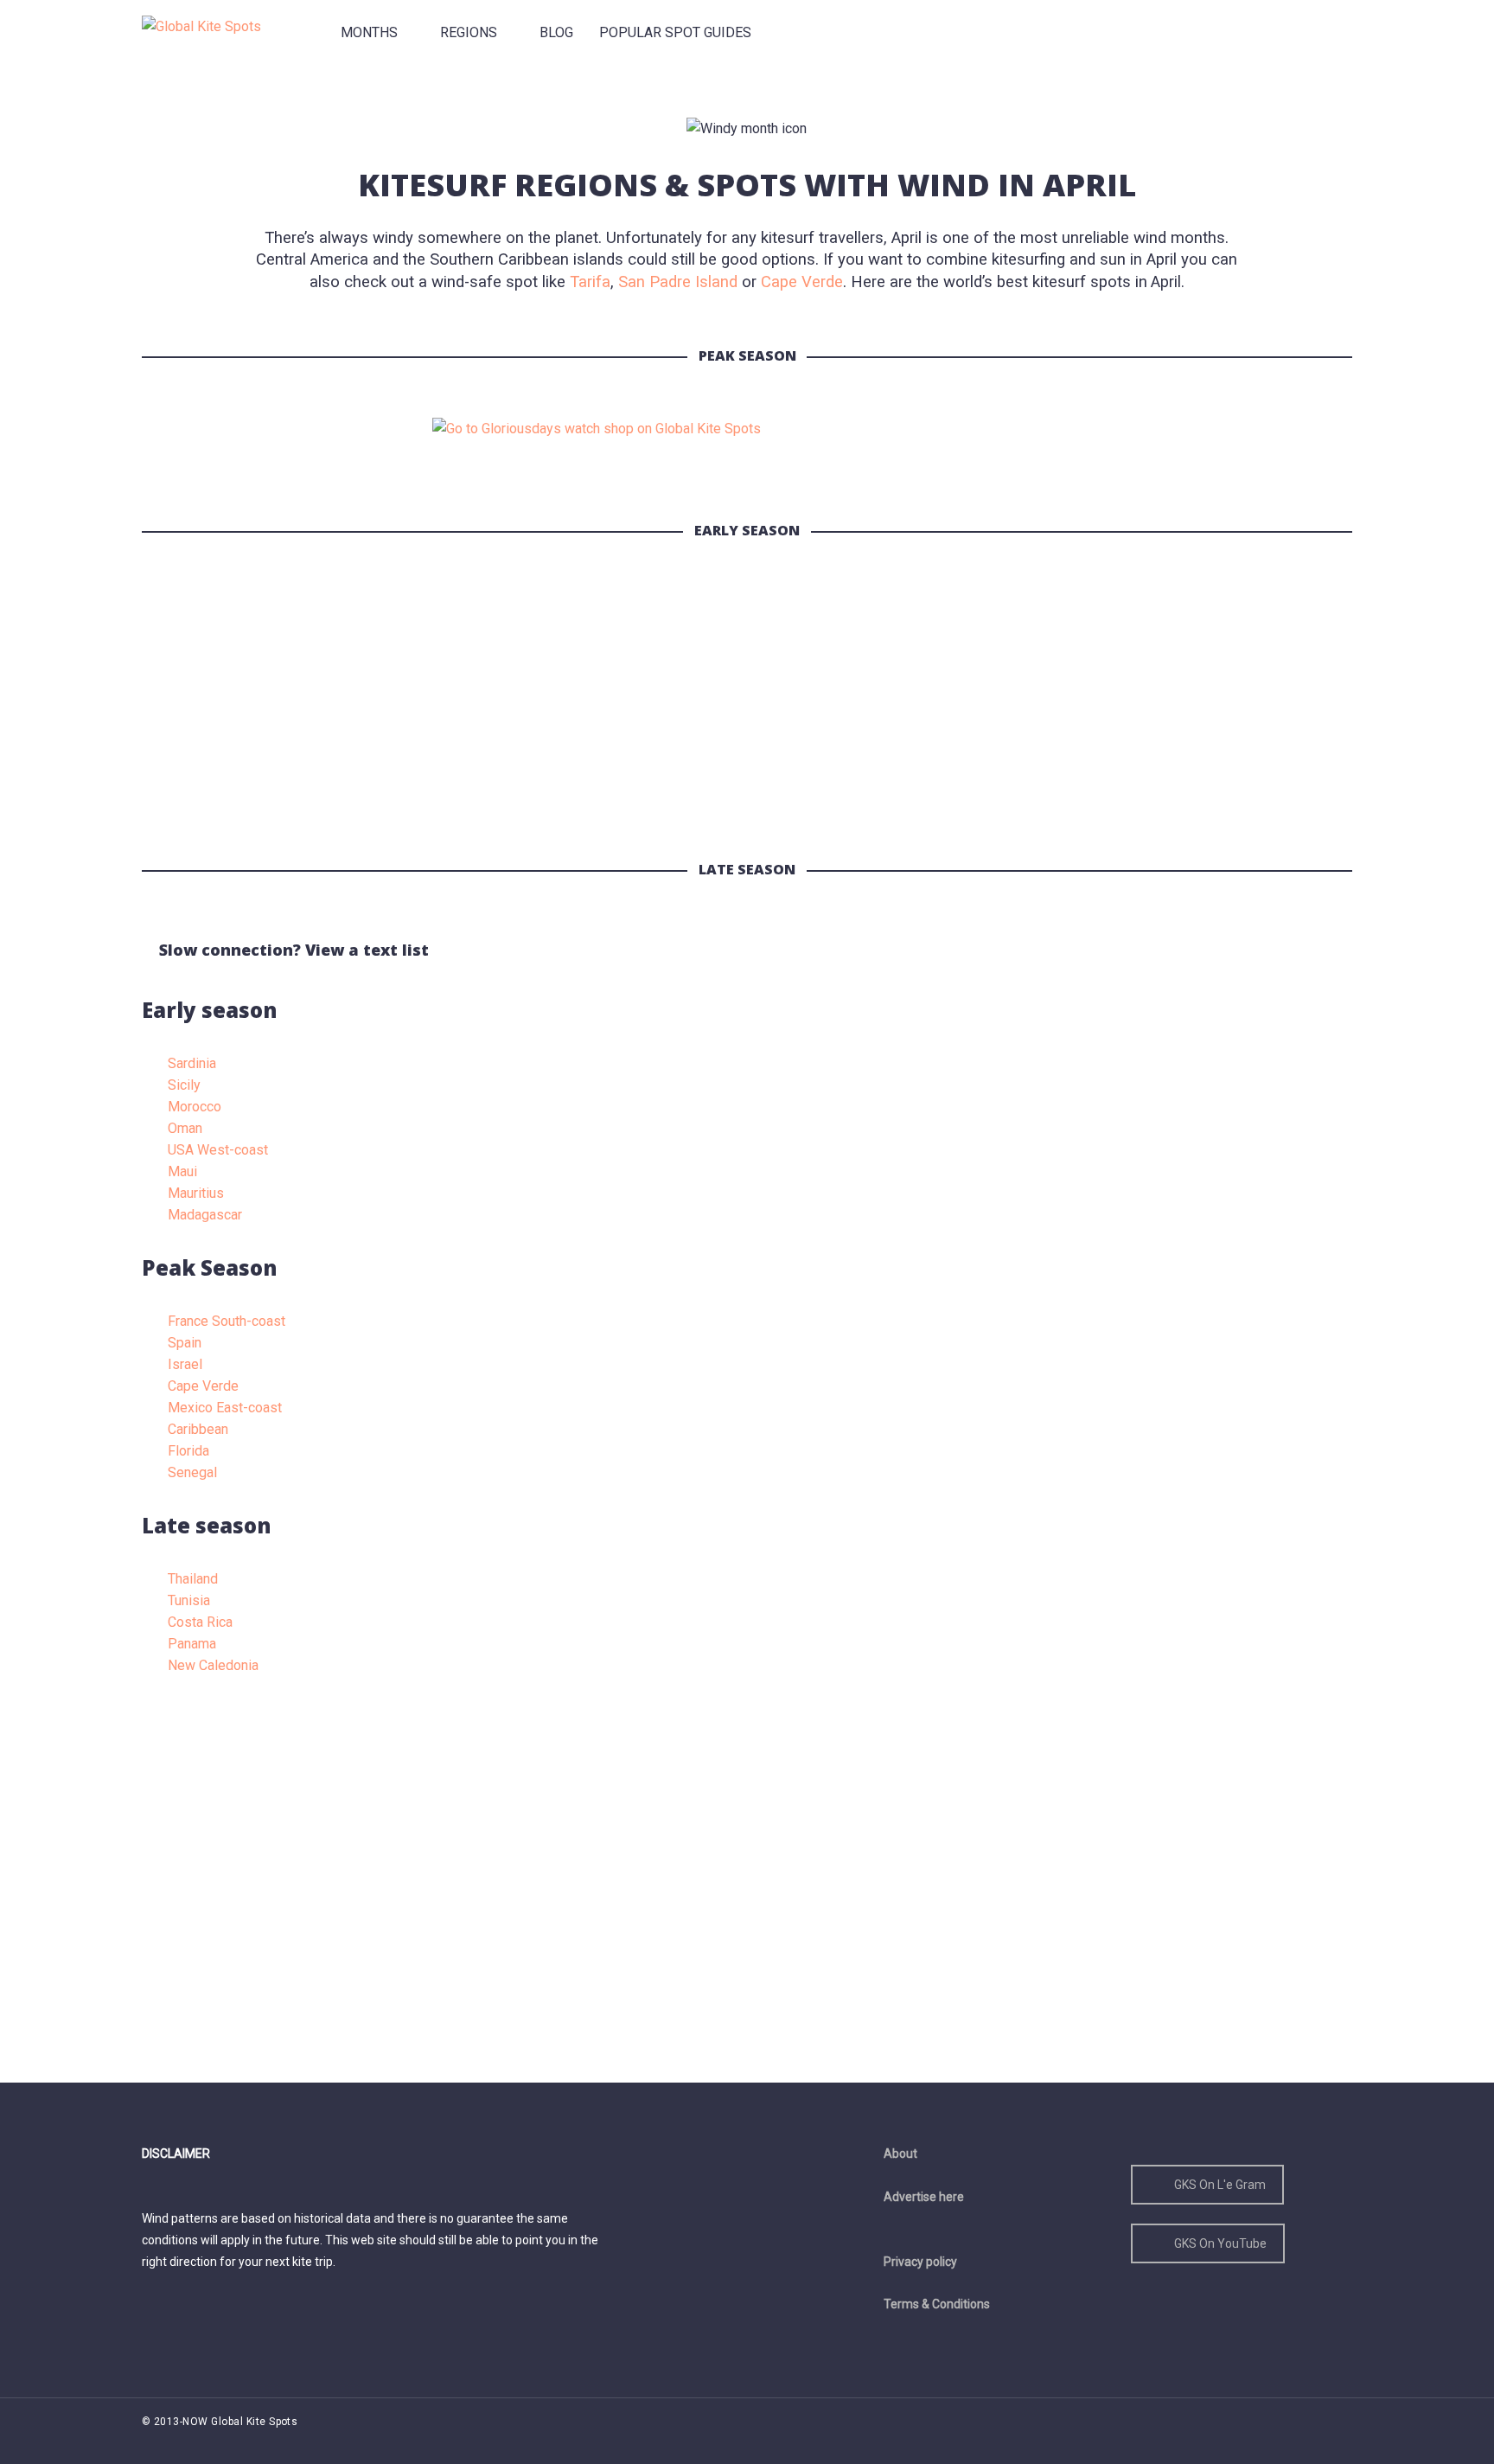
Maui (182, 1171)
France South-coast (227, 1321)
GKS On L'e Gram (1220, 2185)
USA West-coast (218, 1150)
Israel (185, 1364)
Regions (469, 32)
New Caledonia (213, 1665)
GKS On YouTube (1220, 2243)
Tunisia (189, 1600)
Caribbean (198, 1429)
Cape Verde (802, 282)
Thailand (193, 1579)
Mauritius (196, 1193)
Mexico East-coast (225, 1408)
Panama (192, 1644)
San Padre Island (678, 282)
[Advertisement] (661, 714)
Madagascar (205, 1215)
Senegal (192, 1472)
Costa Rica (200, 1622)
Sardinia (192, 1063)
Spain (185, 1343)
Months (369, 32)
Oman (185, 1128)
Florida (188, 1451)
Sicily (184, 1085)
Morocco (195, 1107)
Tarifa (590, 282)
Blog (556, 32)
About (900, 2154)
